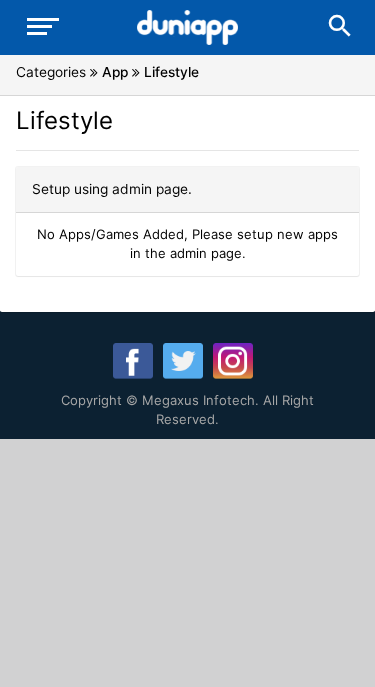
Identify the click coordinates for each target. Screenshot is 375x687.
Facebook (133, 361)
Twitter (183, 361)
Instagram (233, 361)
